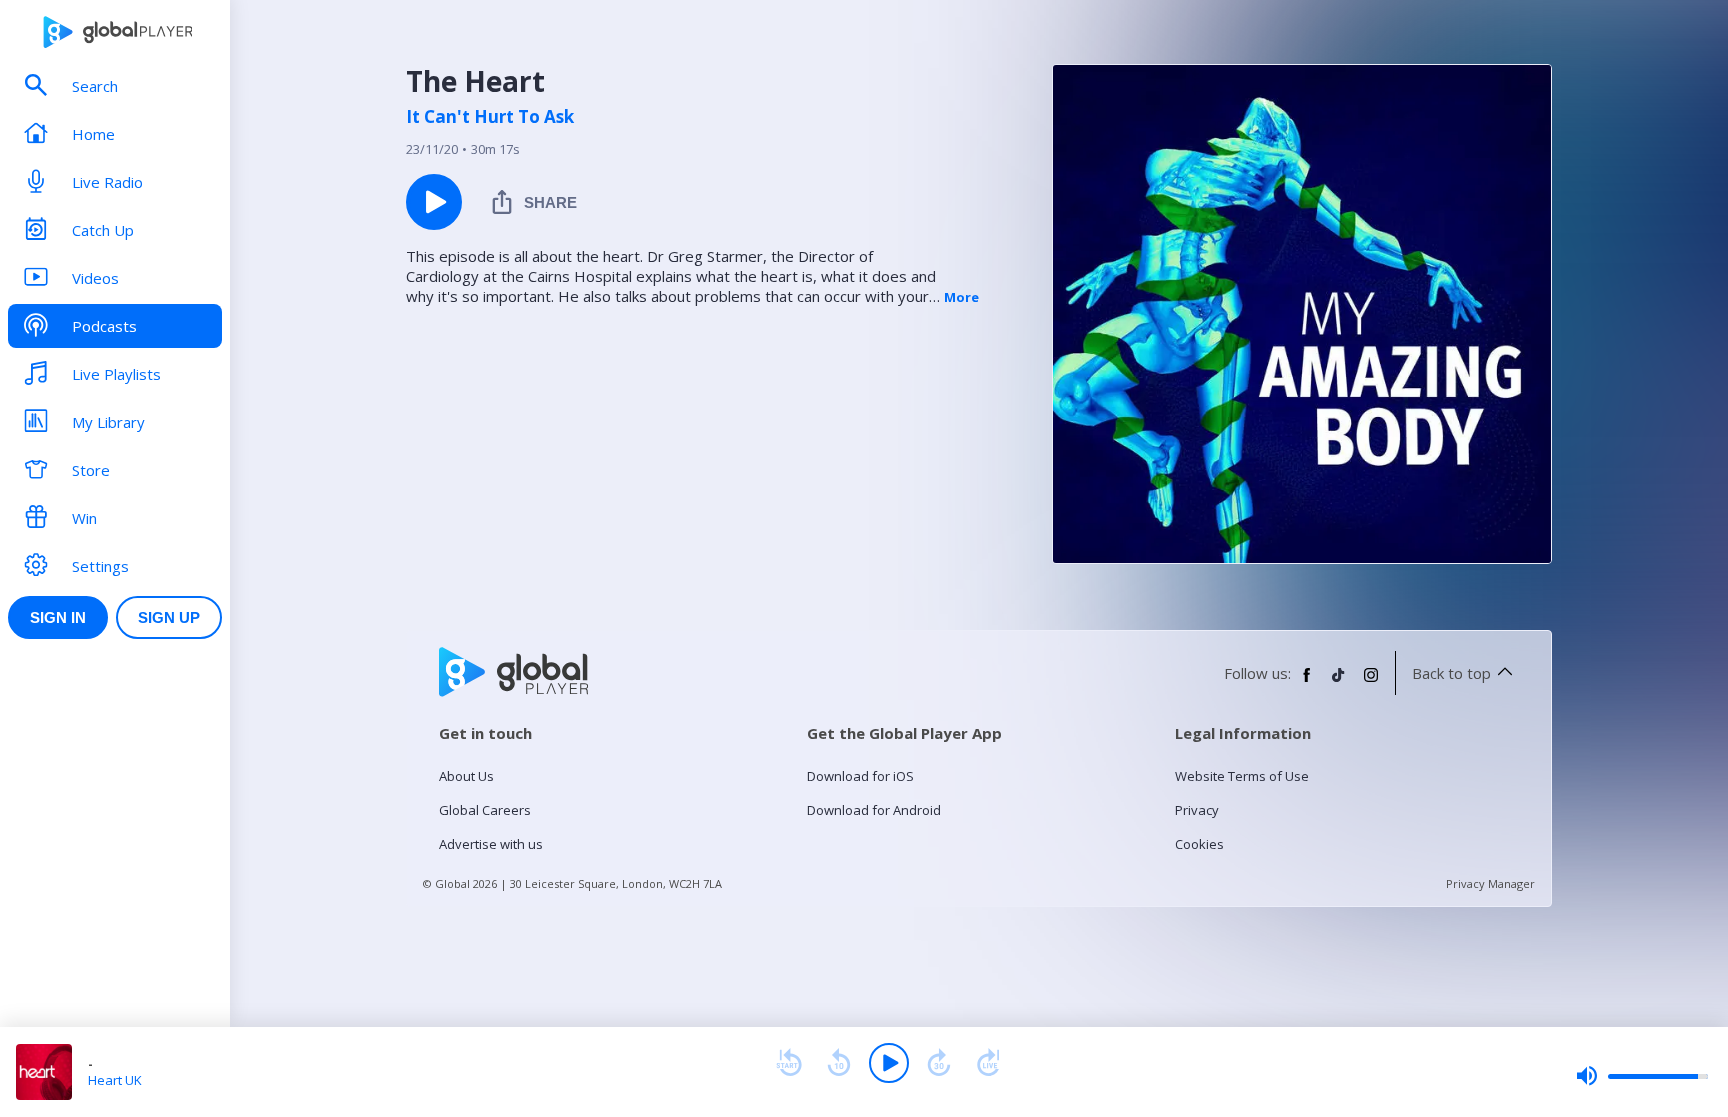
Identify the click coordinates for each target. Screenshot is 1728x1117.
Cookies (1199, 844)
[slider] (1642, 1076)
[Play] (889, 1063)
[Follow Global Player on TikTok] (1339, 683)
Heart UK (115, 1080)
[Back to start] (789, 1063)
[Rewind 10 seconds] (839, 1063)
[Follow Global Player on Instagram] (1371, 683)
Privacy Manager (1490, 883)
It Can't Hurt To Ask (490, 117)
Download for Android (874, 810)
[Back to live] (989, 1063)
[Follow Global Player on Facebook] (1307, 683)
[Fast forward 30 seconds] (939, 1063)
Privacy (1197, 810)
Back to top (1451, 673)
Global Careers (485, 810)
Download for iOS (860, 776)
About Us (466, 776)
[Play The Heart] (434, 202)
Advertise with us (491, 844)
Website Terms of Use (1242, 776)
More (961, 297)
